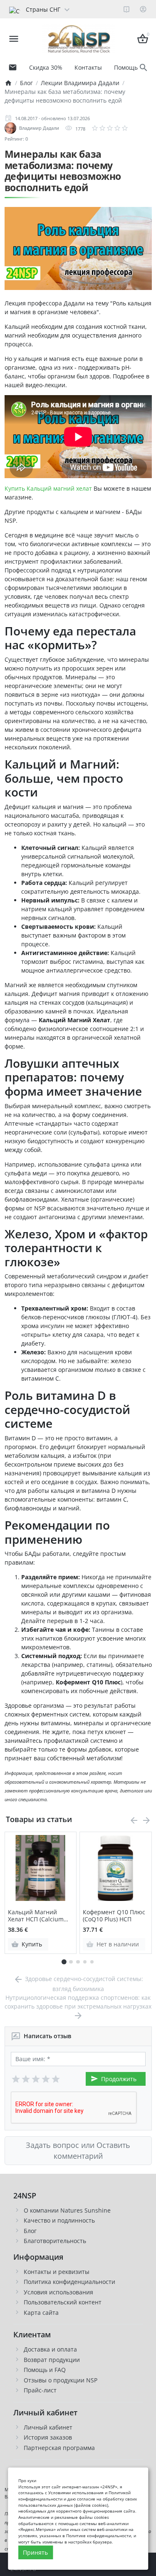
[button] (71, 1962)
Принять (35, 2552)
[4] (46, 2079)
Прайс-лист (40, 2390)
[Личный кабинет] (143, 9)
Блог (30, 2231)
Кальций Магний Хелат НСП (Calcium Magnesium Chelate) (37, 1916)
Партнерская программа (59, 2448)
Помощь (126, 67)
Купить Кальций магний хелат (48, 488)
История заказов (48, 2437)
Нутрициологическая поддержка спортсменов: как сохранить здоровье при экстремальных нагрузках (78, 2002)
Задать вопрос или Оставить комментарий (78, 2150)
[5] (56, 2079)
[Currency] (75, 9)
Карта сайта (41, 2313)
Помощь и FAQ (45, 2370)
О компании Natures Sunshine (67, 2210)
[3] (36, 2079)
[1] (16, 2079)
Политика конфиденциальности (69, 2282)
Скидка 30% (46, 67)
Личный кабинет (48, 2427)
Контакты (88, 67)
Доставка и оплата (50, 2349)
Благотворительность (55, 2241)
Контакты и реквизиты (57, 2272)
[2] (26, 2079)
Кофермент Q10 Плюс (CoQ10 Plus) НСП (114, 1916)
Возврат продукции (52, 2360)
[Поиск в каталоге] (144, 68)
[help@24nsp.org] (13, 68)
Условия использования (58, 2292)
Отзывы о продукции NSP (61, 2380)
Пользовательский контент (63, 2302)
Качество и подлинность (59, 2220)
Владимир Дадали (39, 128)
